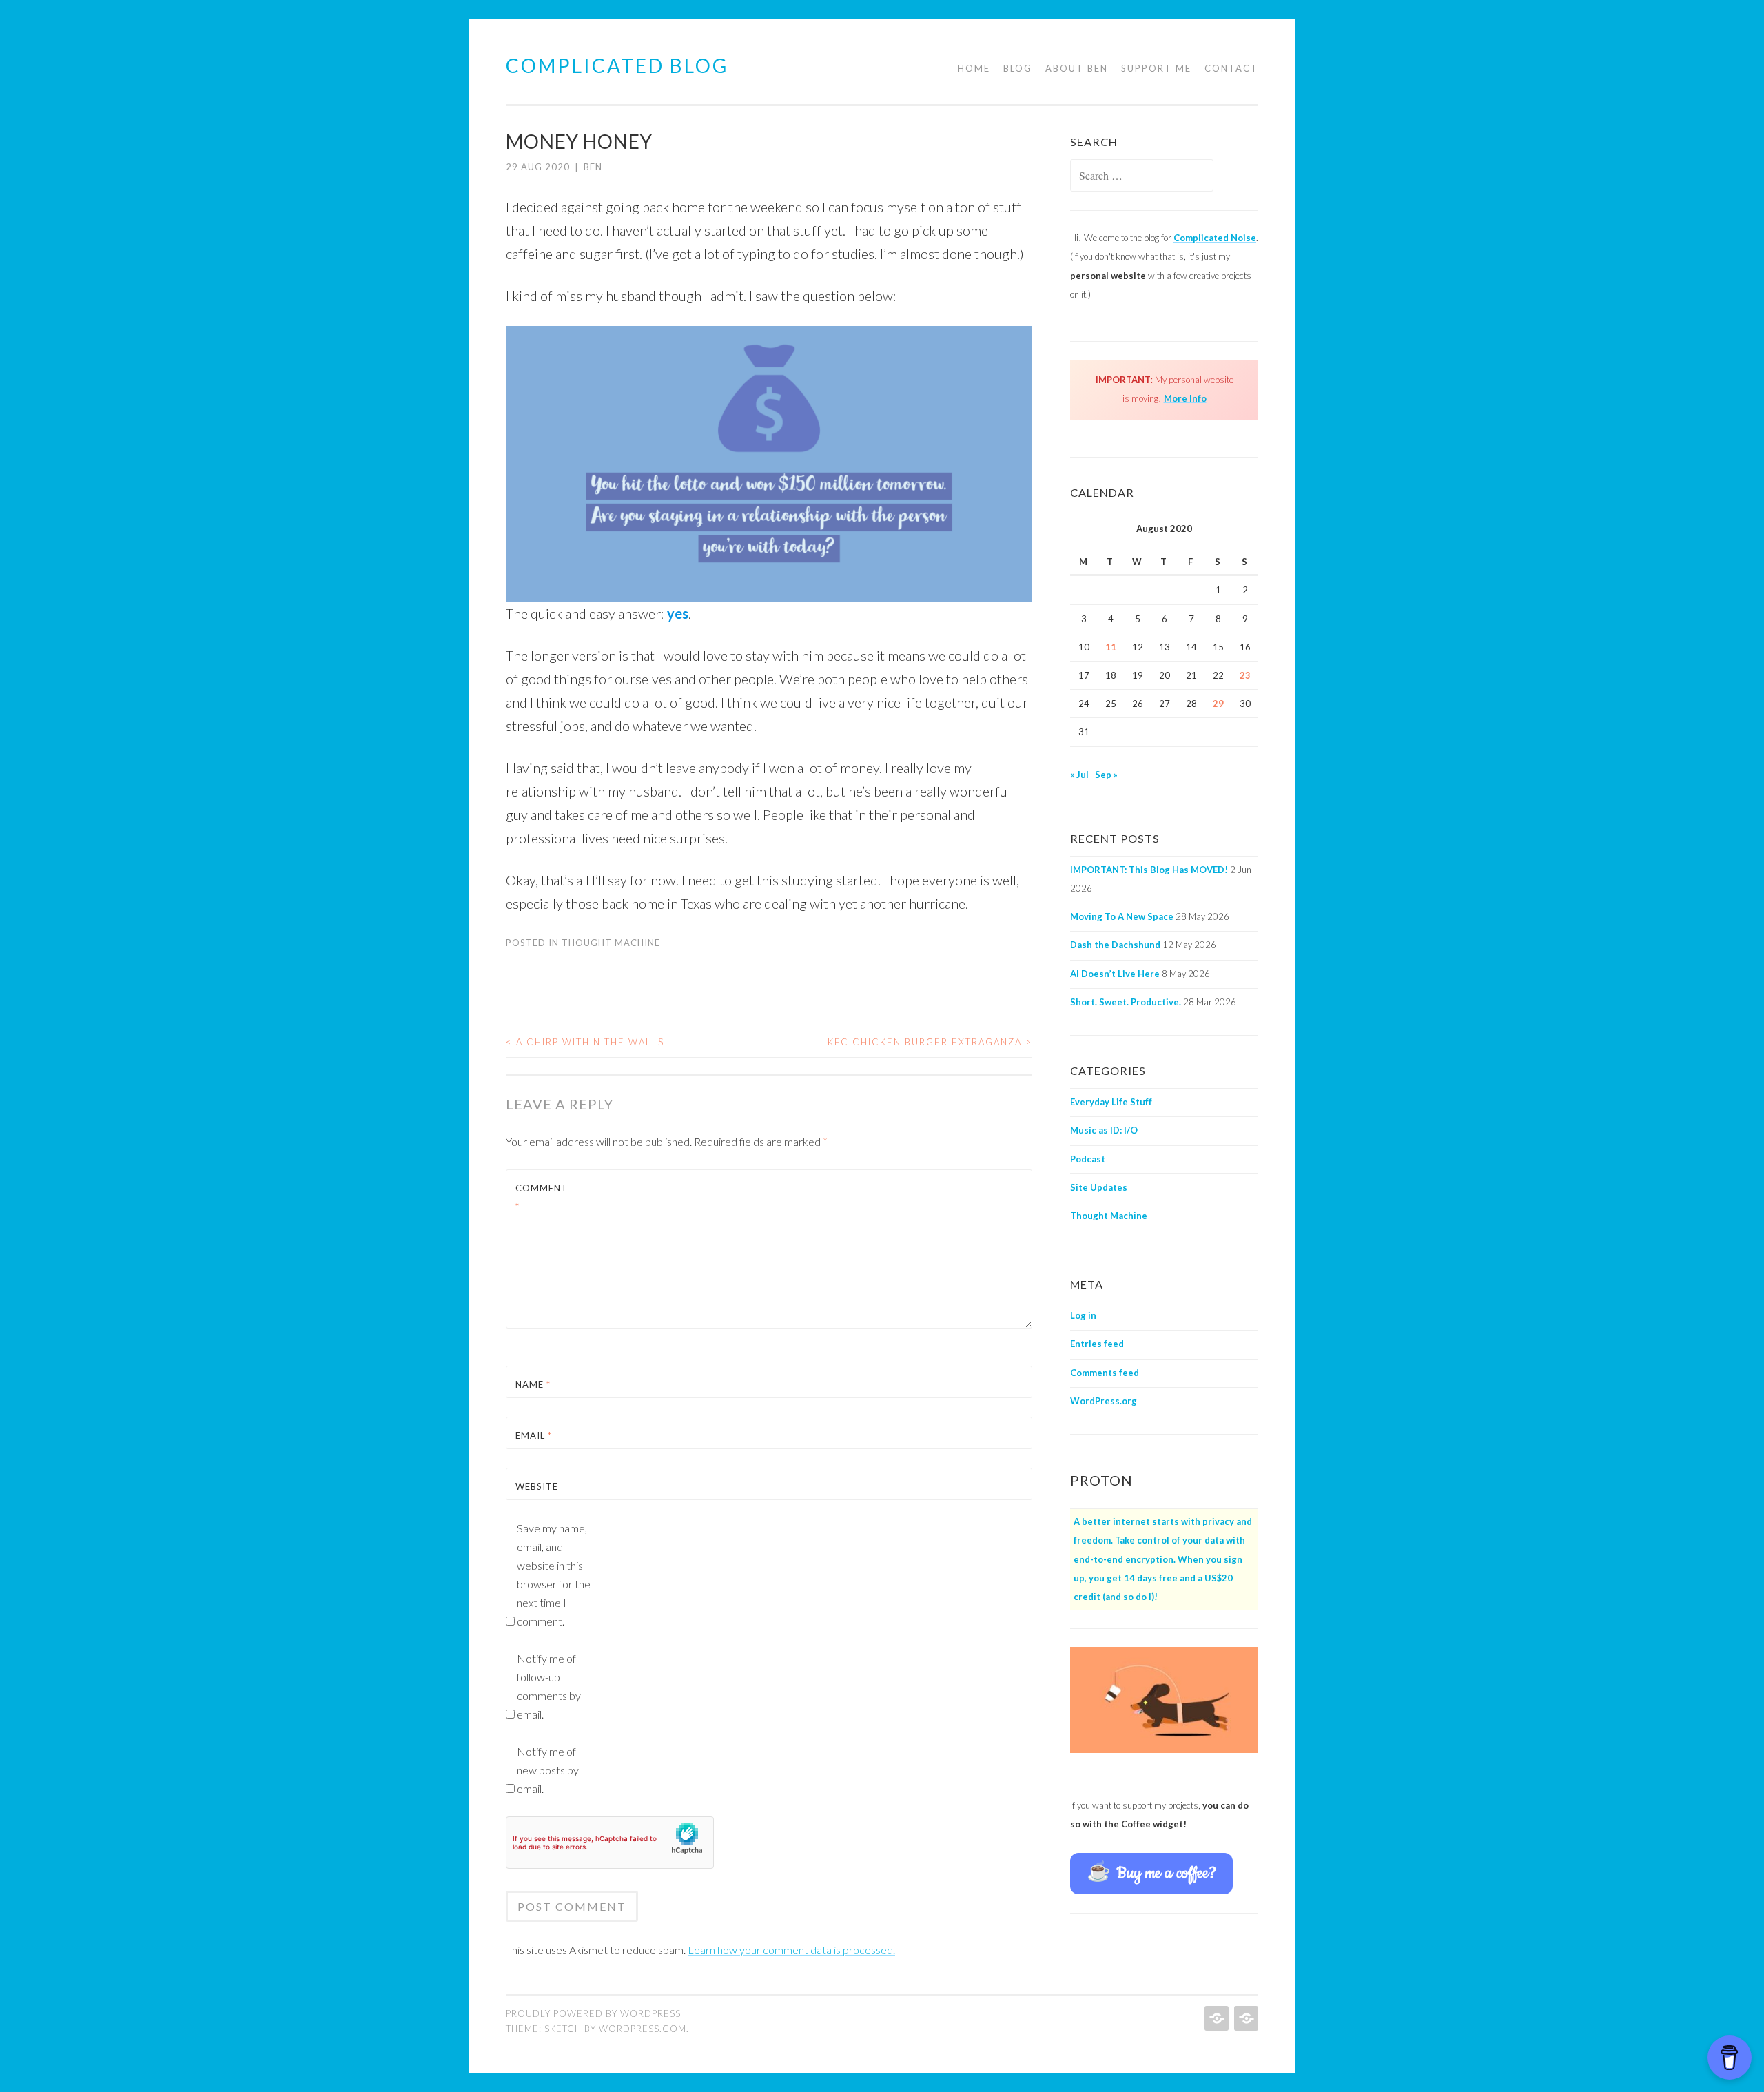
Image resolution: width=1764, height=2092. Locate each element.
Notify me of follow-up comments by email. (549, 1686)
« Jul (1079, 775)
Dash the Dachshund (1115, 945)
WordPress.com (643, 2029)
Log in (1083, 1315)
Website (537, 1486)
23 (1245, 675)
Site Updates (1099, 1187)
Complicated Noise (1215, 238)
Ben (593, 167)
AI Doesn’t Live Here (1115, 974)
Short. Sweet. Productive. (1126, 1002)
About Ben (1077, 68)
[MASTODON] (1215, 2018)
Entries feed (1097, 1344)
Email (534, 1435)
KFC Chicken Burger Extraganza (930, 1042)
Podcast (1088, 1159)
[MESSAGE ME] (1245, 2018)
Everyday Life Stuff (1111, 1102)
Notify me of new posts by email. (548, 1770)
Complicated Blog (617, 65)
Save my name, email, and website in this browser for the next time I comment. (554, 1575)
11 (1111, 647)
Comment (542, 1197)
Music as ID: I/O (1104, 1130)
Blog (1018, 68)
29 (1218, 704)
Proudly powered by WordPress (593, 2013)
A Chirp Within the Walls (585, 1042)
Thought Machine (611, 943)
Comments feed (1105, 1373)
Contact (1231, 68)
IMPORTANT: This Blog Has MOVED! (1149, 870)
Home (974, 68)
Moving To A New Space (1122, 916)
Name (533, 1384)
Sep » (1106, 775)
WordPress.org (1104, 1401)
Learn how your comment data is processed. (791, 1950)
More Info (1185, 398)
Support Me (1156, 68)
